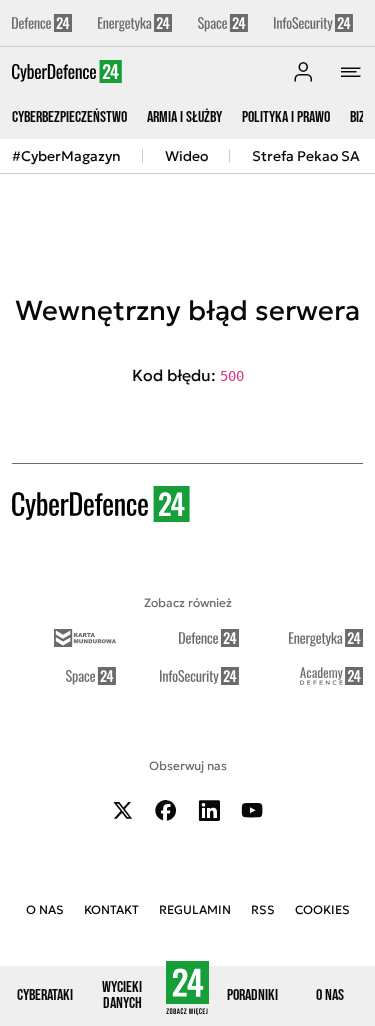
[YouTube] (252, 810)
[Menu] (351, 72)
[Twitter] (123, 810)
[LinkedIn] (209, 810)
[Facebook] (166, 810)
